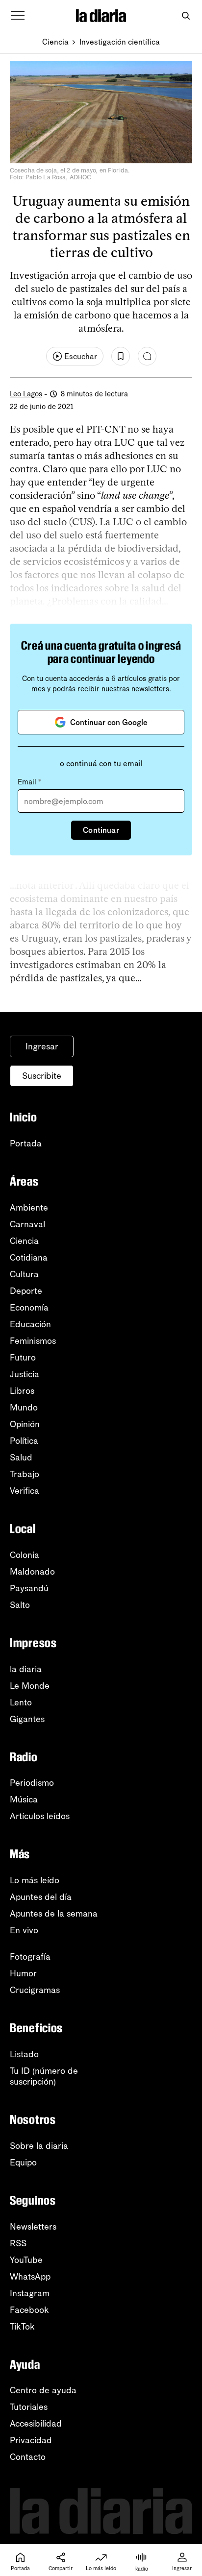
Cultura (24, 1274)
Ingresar (42, 1046)
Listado (24, 2054)
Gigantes (27, 1719)
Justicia (25, 1374)
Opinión (25, 1424)
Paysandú (29, 1588)
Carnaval (27, 1224)
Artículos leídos (40, 1816)
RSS (18, 2243)
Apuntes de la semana (54, 1914)
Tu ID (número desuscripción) (44, 2076)
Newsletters (33, 2227)
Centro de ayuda (43, 2390)
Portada (26, 1143)
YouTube (26, 2260)
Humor (23, 1973)
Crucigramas (35, 1990)
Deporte (26, 1291)
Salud (21, 1458)
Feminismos (33, 1341)
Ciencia (55, 42)
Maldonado (32, 1572)
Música (24, 1799)
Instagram (30, 2293)
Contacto (28, 2457)
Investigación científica (120, 42)
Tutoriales (29, 2407)
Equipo (23, 2163)
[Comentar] (147, 356)
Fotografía (30, 1957)
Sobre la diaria (39, 2146)
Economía (29, 1308)
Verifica (25, 1491)
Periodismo (32, 1783)
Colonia (25, 1555)
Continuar (101, 830)
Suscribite (42, 1076)
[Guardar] (121, 356)
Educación (30, 1324)
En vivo (24, 1930)
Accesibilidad (36, 2424)
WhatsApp (30, 2277)
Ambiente (29, 1208)
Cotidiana (29, 1258)
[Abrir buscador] (186, 16)
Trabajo (25, 1474)
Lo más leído (35, 1880)
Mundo (24, 1408)
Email (29, 782)
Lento (21, 1702)
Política (24, 1441)
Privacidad (31, 2440)
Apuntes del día (41, 1897)
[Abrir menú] (18, 16)
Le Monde (30, 1686)
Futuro (23, 1358)
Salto (20, 1605)
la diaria (26, 1669)
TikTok (22, 2327)
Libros (22, 1391)
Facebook (29, 2310)
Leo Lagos (26, 394)
